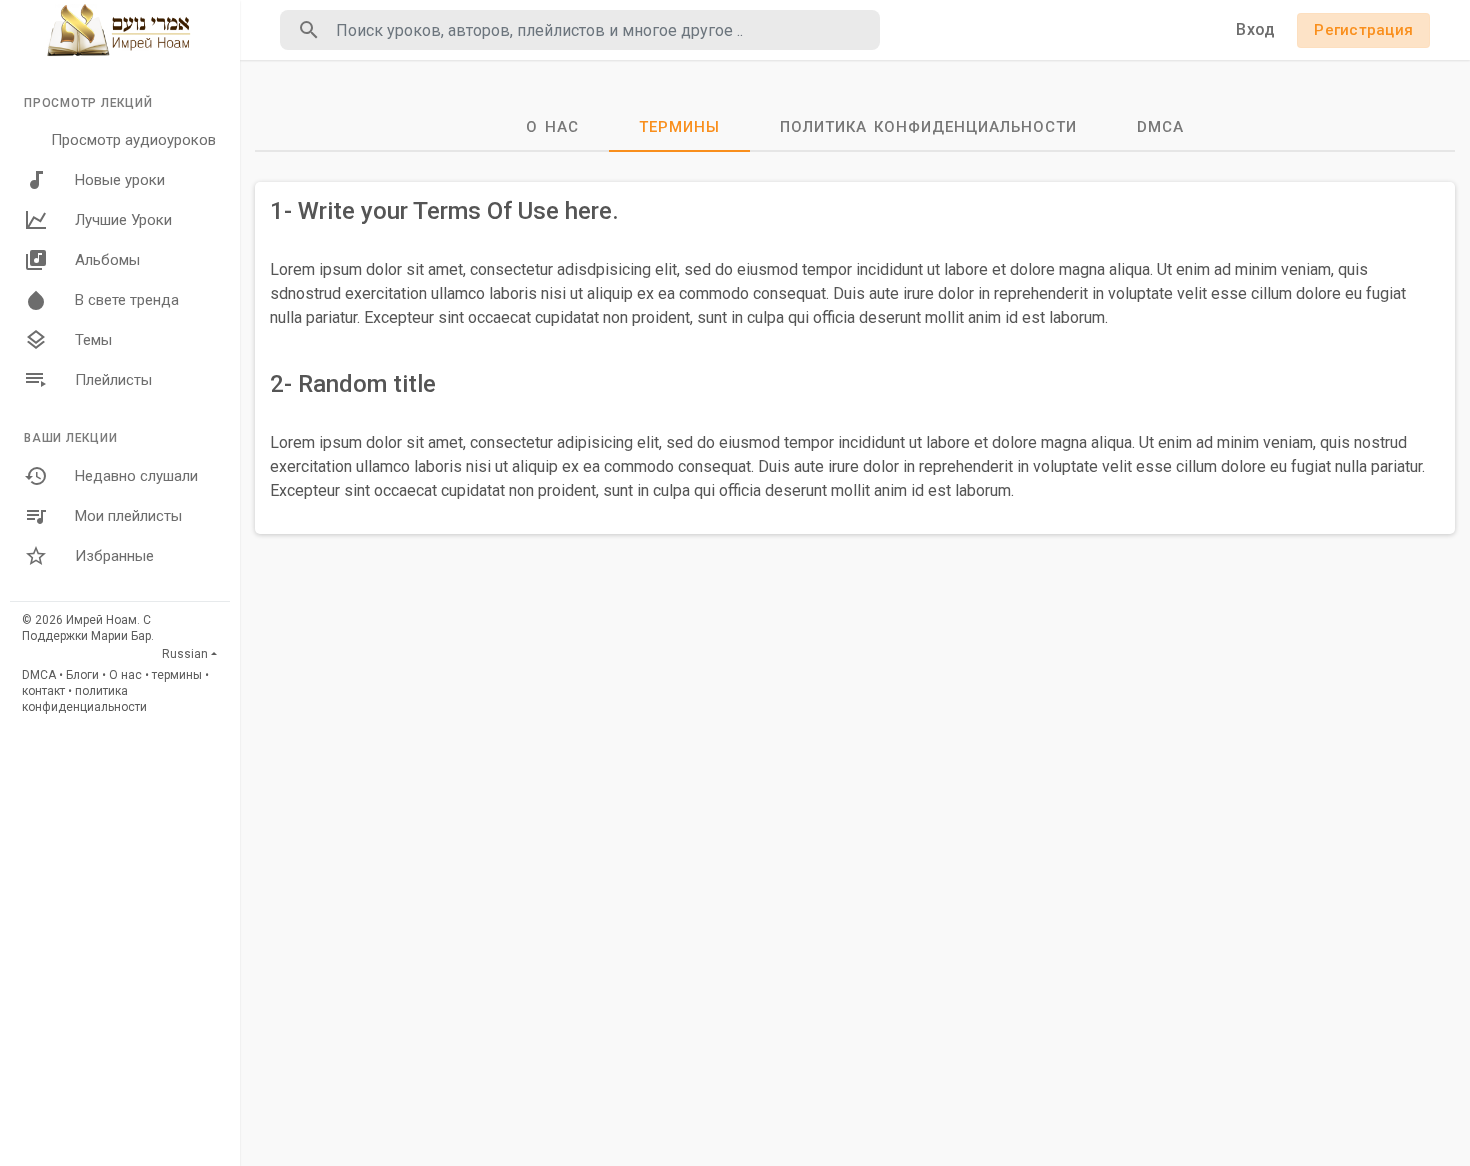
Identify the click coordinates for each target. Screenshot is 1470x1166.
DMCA (39, 675)
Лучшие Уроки (123, 220)
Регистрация (1363, 30)
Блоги (82, 675)
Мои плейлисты (128, 516)
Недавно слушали (136, 476)
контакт (43, 691)
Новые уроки (120, 180)
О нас (125, 675)
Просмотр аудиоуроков (133, 140)
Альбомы (107, 260)
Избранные (114, 556)
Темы (93, 340)
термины (177, 675)
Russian (185, 654)
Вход (1255, 29)
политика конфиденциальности (928, 127)
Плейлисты (113, 380)
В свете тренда (127, 300)
